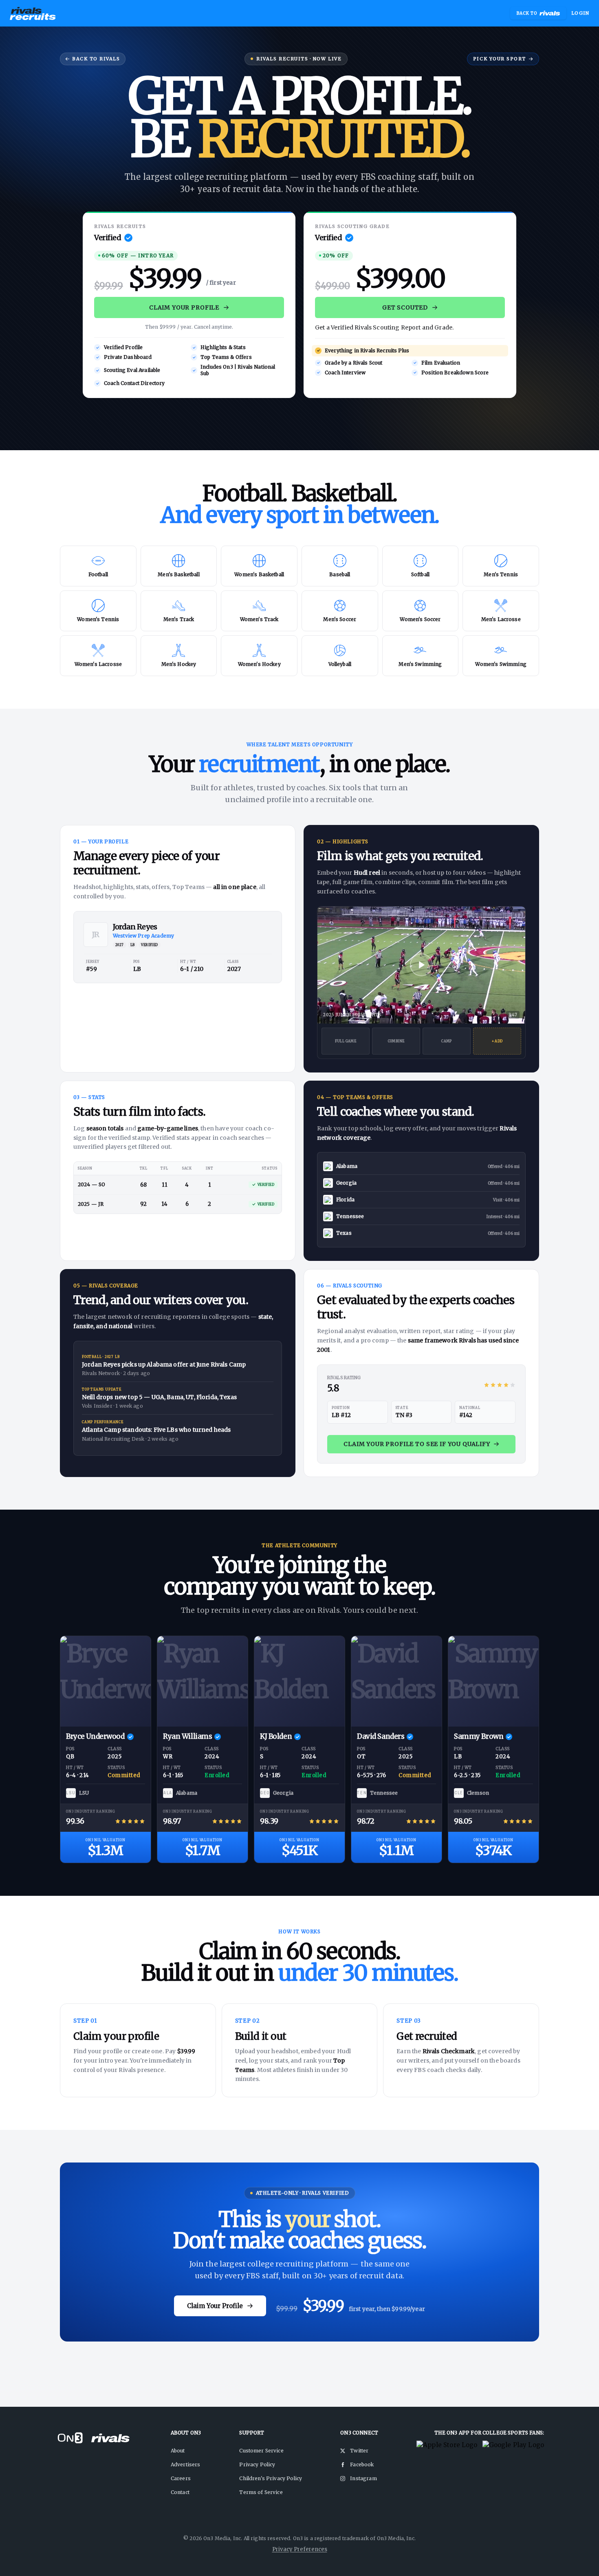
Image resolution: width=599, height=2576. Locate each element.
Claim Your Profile (184, 307)
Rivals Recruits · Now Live (299, 59)
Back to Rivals (96, 59)
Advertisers (186, 2464)
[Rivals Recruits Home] (33, 13)
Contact (180, 2492)
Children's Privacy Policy (271, 2478)
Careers (181, 2478)
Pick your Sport (500, 59)
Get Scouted (405, 307)
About (178, 2451)
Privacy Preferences (300, 2549)
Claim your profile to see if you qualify (417, 1444)
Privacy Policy (257, 2464)
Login (580, 13)
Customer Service (261, 2451)
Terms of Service (261, 2492)
